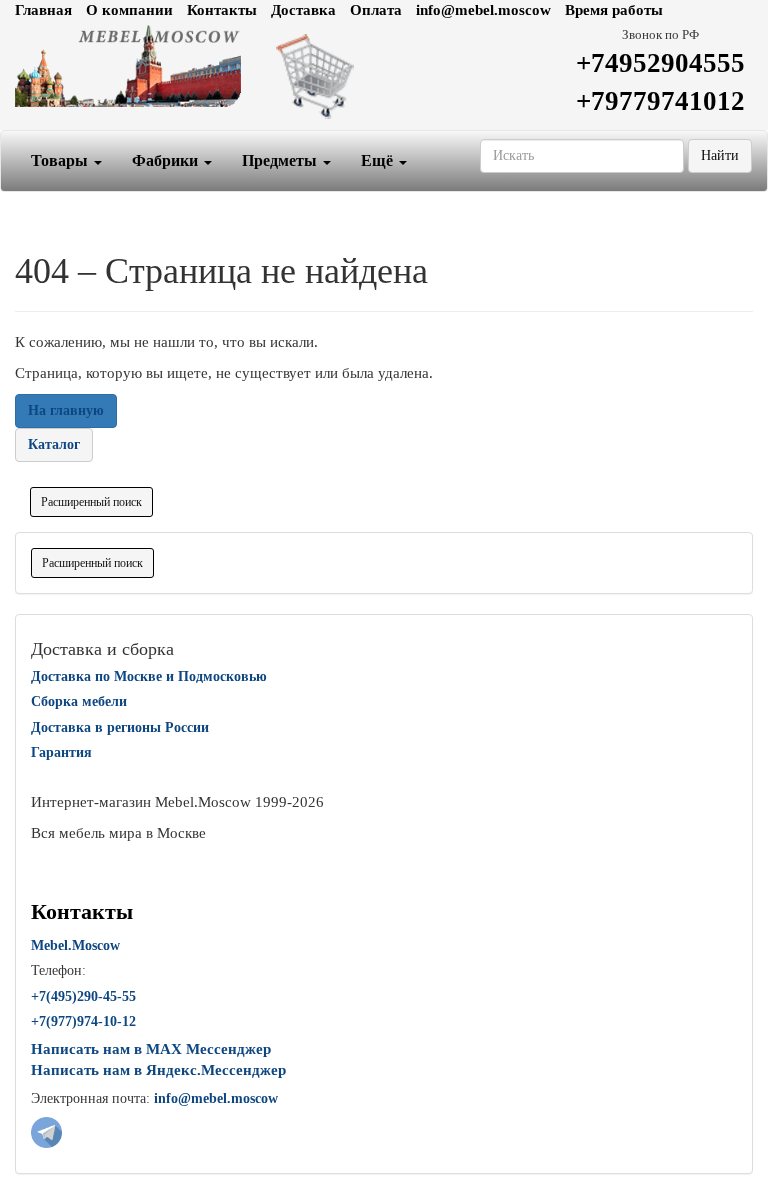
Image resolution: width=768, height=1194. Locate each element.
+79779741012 (660, 101)
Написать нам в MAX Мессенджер (151, 1049)
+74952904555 (660, 63)
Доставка (303, 10)
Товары (61, 160)
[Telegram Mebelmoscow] (46, 1131)
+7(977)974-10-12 (83, 1021)
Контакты (222, 10)
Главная (43, 10)
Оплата (376, 10)
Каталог (54, 444)
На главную (66, 410)
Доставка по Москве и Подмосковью (149, 676)
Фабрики (167, 160)
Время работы (614, 10)
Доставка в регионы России (120, 727)
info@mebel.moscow (483, 10)
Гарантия (61, 752)
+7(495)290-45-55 (83, 996)
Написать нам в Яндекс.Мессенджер (158, 1070)
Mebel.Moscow (75, 945)
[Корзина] (384, 75)
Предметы (281, 160)
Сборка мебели (79, 701)
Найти (720, 155)
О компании (129, 10)
